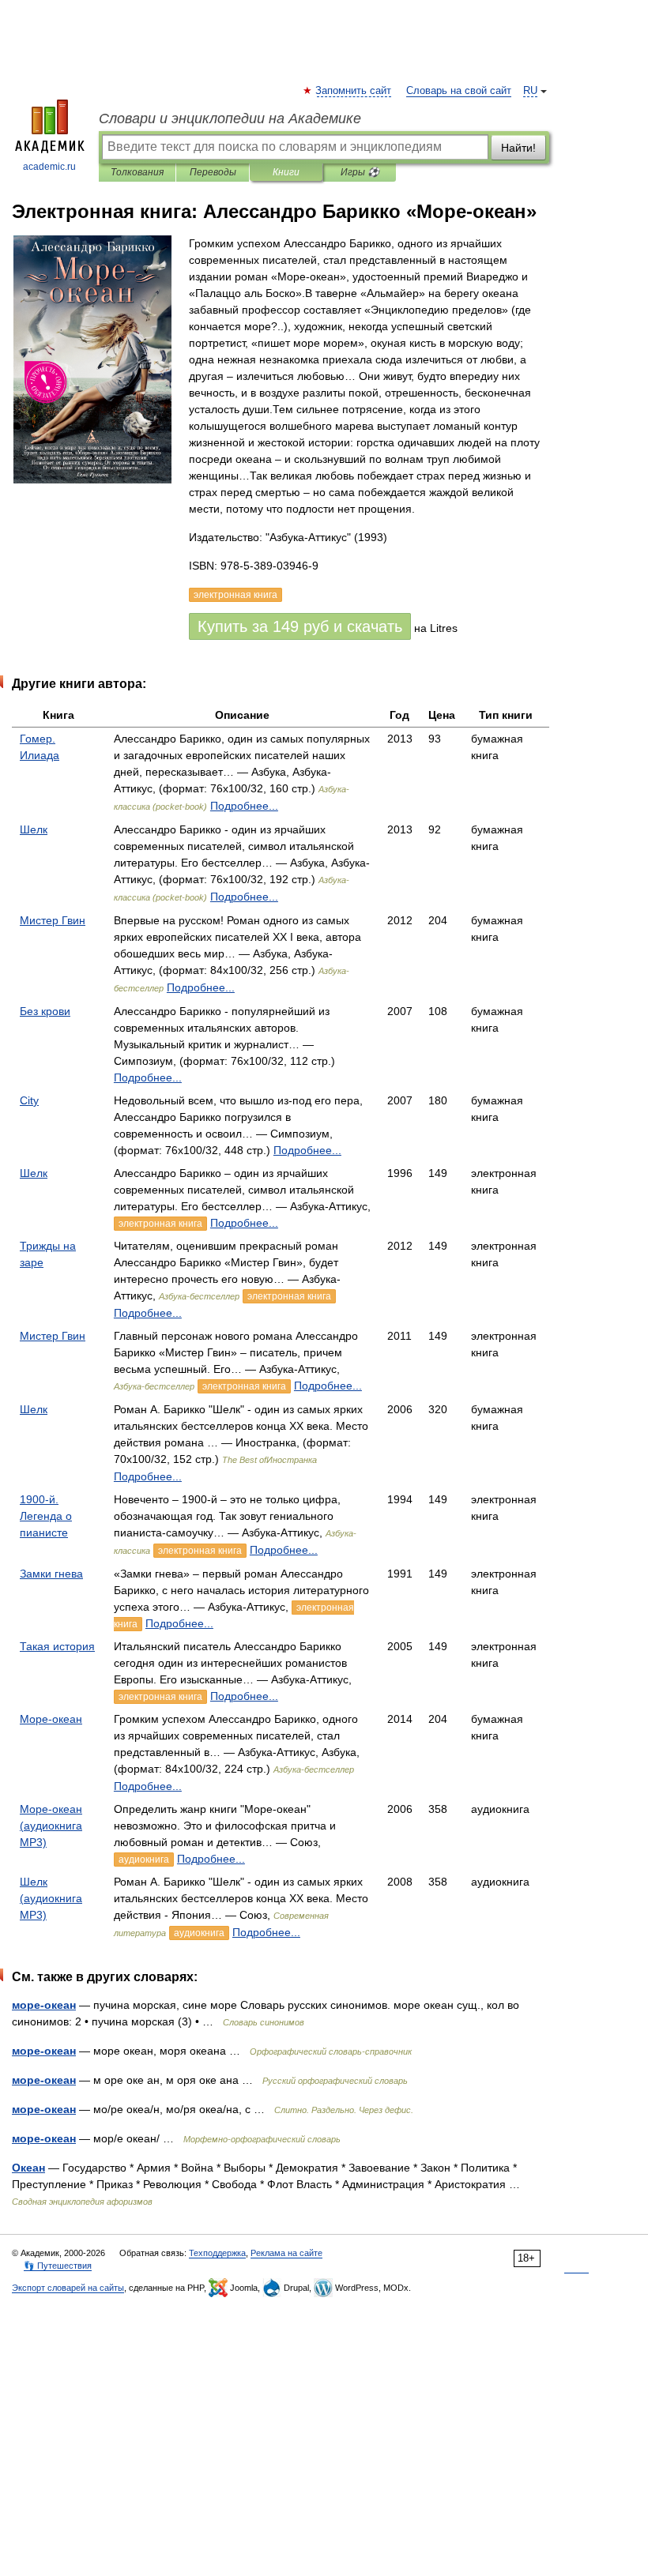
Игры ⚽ (360, 172)
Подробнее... (244, 806)
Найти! (518, 148)
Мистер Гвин (53, 920)
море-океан (44, 2005)
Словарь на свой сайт (459, 91)
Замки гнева (51, 1574)
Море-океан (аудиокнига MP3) (51, 1826)
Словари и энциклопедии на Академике (230, 118)
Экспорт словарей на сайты (68, 2288)
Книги (286, 172)
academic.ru (49, 167)
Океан (28, 2168)
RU (530, 91)
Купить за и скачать (300, 626)
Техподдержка (217, 2253)
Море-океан (51, 1719)
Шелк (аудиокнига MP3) (51, 1898)
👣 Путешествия (58, 2266)
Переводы (213, 172)
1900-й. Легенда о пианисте (46, 1516)
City (29, 1100)
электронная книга (160, 1224)
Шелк (34, 829)
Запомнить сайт (354, 91)
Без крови (45, 1011)
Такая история (57, 1646)
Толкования (137, 172)
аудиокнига (144, 1860)
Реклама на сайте (286, 2253)
